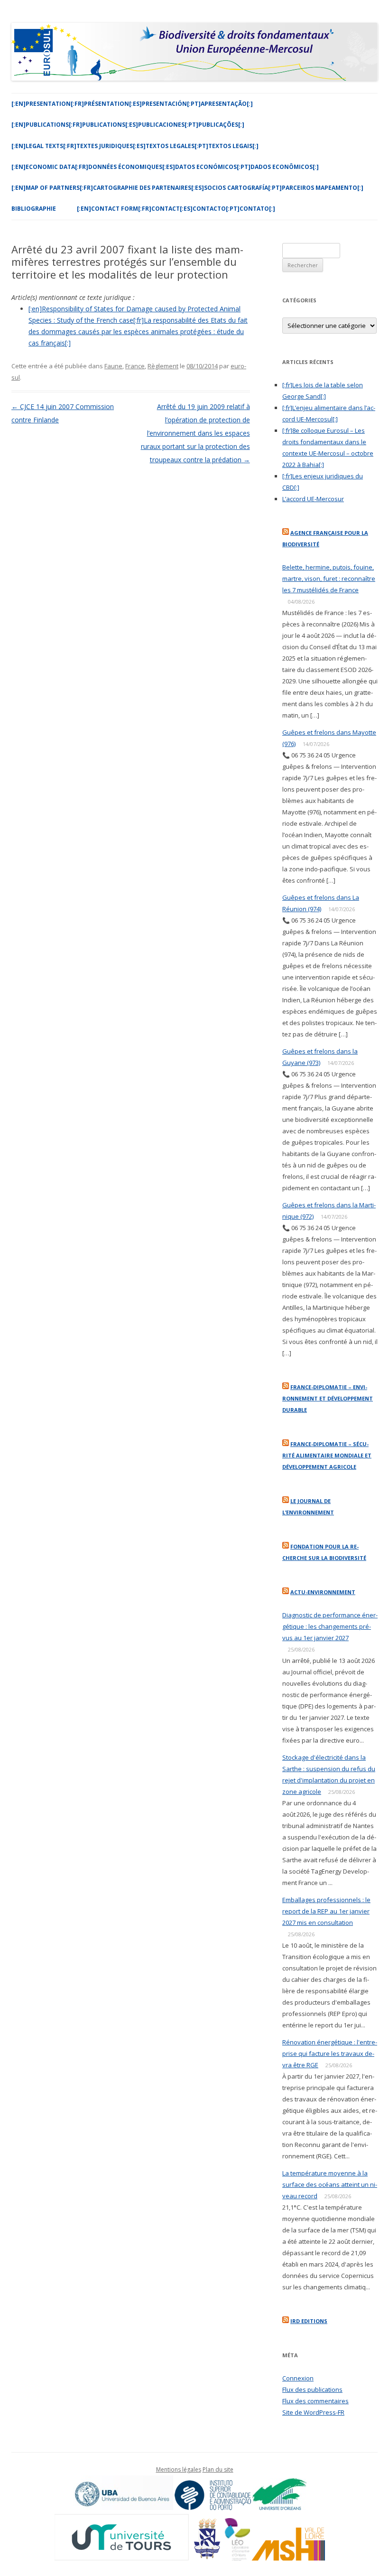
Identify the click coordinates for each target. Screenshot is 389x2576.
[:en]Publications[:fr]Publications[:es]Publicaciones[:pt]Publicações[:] (128, 125)
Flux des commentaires (315, 2401)
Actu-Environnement (323, 1592)
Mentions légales (179, 2469)
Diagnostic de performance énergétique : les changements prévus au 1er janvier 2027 (330, 1626)
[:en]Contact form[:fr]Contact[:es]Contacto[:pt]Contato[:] (176, 209)
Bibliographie (34, 209)
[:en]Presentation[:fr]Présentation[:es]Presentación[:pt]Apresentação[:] (132, 104)
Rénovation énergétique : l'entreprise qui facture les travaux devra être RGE (330, 2053)
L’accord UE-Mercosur (313, 499)
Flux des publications (312, 2389)
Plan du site (218, 2469)
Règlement (163, 366)
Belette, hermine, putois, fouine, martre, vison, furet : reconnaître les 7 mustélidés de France (329, 579)
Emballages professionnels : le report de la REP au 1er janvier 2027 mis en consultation (326, 1911)
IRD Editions (309, 2321)
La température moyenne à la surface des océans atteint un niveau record (330, 2184)
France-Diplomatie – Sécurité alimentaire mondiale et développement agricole (327, 1455)
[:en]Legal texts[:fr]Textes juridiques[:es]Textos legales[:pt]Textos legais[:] (135, 146)
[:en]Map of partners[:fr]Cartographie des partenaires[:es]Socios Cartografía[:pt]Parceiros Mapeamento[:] (187, 188)
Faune (113, 366)
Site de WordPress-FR (313, 2412)
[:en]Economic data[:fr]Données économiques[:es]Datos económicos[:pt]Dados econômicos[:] (165, 167)
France (135, 366)
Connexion (298, 2378)
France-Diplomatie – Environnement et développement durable (328, 1398)
